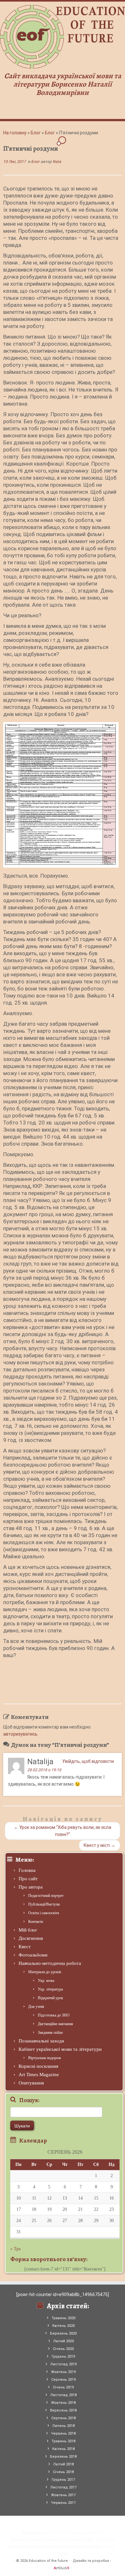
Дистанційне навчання (55, 2024)
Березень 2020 (63, 2333)
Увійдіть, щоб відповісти (88, 1761)
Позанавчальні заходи (41, 2041)
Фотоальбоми (33, 1955)
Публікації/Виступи (44, 1904)
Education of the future (48, 2561)
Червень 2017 (63, 2503)
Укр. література (50, 1989)
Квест (25, 1947)
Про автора (31, 1887)
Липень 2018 (63, 2426)
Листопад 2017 (63, 2487)
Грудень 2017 (63, 2480)
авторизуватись (20, 1734)
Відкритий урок (50, 1998)
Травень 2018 (63, 2441)
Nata (57, 162)
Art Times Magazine (39, 2075)
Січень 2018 (63, 2472)
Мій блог (28, 1930)
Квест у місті (100, 1845)
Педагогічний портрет (46, 1896)
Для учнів (36, 2007)
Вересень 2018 (63, 2410)
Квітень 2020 (63, 2326)
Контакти (36, 1922)
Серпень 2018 (63, 2418)
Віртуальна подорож (45, 2058)
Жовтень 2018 (63, 2403)
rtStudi (62, 2568)
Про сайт (28, 1879)
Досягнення (31, 1938)
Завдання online (50, 2033)
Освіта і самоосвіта (44, 1913)
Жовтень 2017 (63, 2495)
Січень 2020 (63, 2349)
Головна (27, 1870)
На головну (15, 133)
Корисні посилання (38, 2066)
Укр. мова (46, 1981)
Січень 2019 (63, 2387)
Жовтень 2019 (63, 2372)
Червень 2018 (63, 2433)
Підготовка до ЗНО (54, 2015)
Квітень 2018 (63, 2449)
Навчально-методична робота (50, 1963)
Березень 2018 (63, 2457)
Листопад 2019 (63, 2364)
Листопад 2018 (63, 2395)
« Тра (15, 2249)
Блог (36, 133)
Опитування (31, 2083)
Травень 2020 (63, 2318)
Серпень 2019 (63, 2380)
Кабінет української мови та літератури (60, 2049)
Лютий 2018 (63, 2464)
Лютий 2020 (63, 2341)
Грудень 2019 (63, 2357)
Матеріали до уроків (45, 1972)
